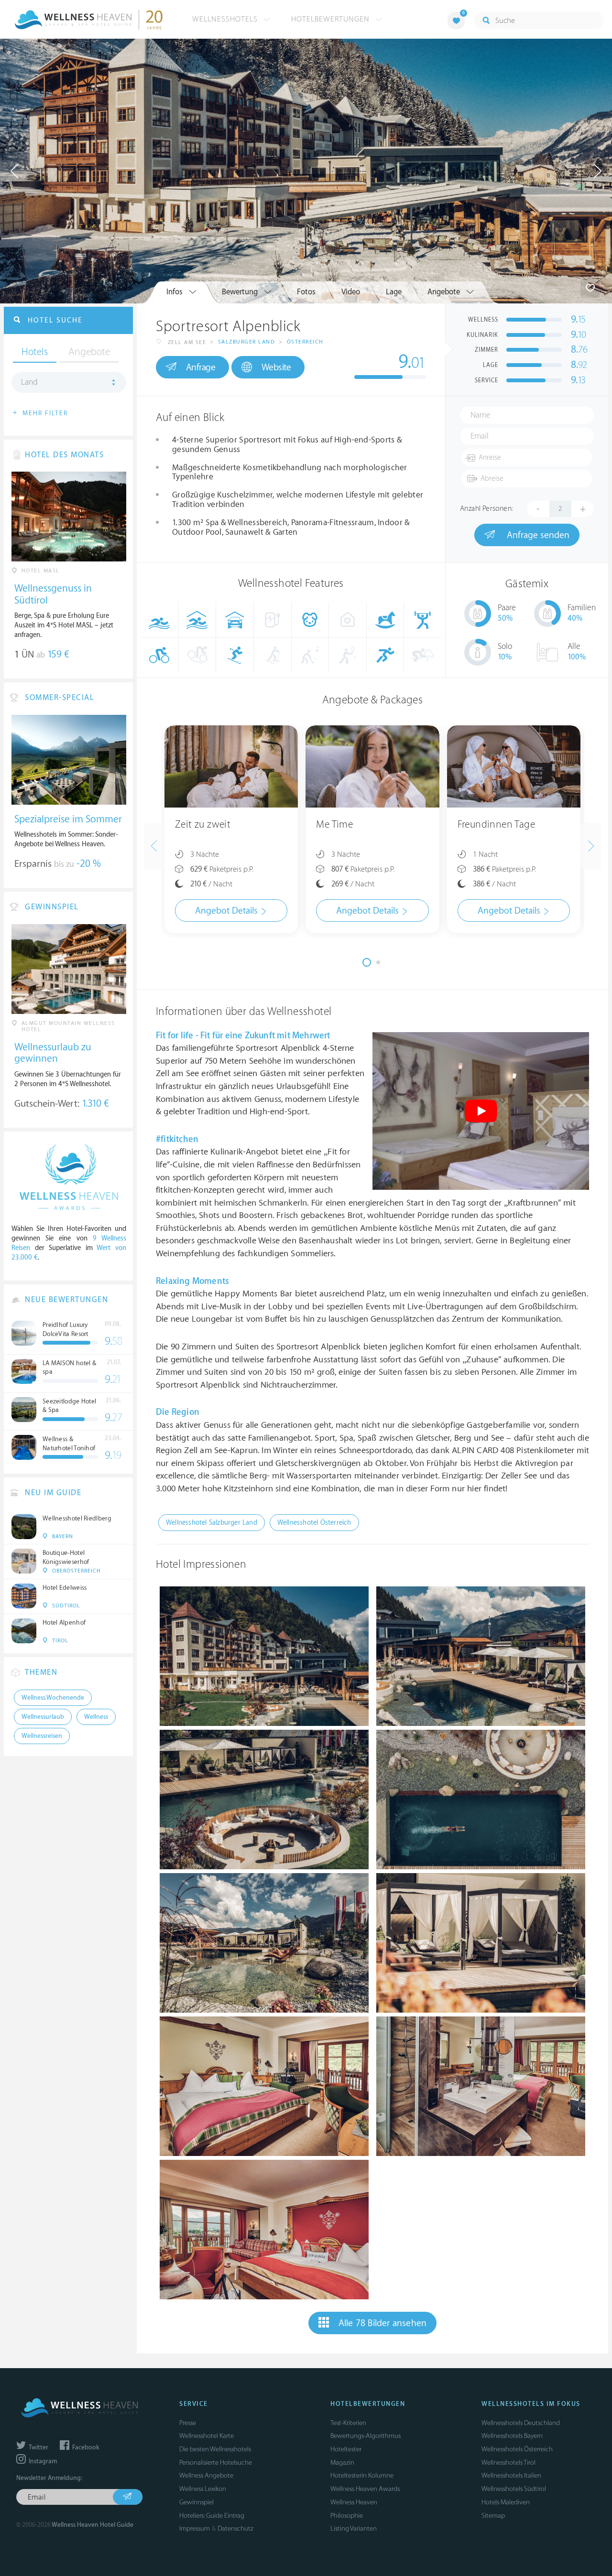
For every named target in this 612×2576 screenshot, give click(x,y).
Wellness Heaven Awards (365, 2489)
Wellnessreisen (42, 1736)
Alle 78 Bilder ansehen (382, 2323)
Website (276, 367)
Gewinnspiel (197, 2502)
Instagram (42, 2461)
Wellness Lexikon (203, 2489)
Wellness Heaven (354, 2502)
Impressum (195, 2528)
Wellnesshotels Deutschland (521, 2423)
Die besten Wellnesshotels (215, 2449)
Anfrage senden (537, 535)
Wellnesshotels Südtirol (514, 2489)
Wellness (96, 1717)
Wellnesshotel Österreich (314, 1523)
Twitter (38, 2447)
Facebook (85, 2447)
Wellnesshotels (226, 19)
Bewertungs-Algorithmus (366, 2436)
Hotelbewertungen (332, 19)
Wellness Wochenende (53, 1698)
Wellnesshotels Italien (511, 2475)
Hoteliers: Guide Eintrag (212, 2516)
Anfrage (201, 367)
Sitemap (493, 2516)
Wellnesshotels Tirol (508, 2463)
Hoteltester (346, 2449)
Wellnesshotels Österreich (517, 2449)
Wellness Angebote (206, 2475)
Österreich (305, 342)
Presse (188, 2423)
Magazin (342, 2463)
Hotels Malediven (506, 2502)
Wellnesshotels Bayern (512, 2436)
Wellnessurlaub (43, 1717)
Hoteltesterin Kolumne (362, 2475)
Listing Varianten (354, 2528)
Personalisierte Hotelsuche (216, 2463)
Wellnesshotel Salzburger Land (212, 1523)
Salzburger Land (247, 342)
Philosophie (347, 2516)
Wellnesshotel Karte (207, 2436)
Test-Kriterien (348, 2423)
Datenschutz (235, 2528)
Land (29, 382)
